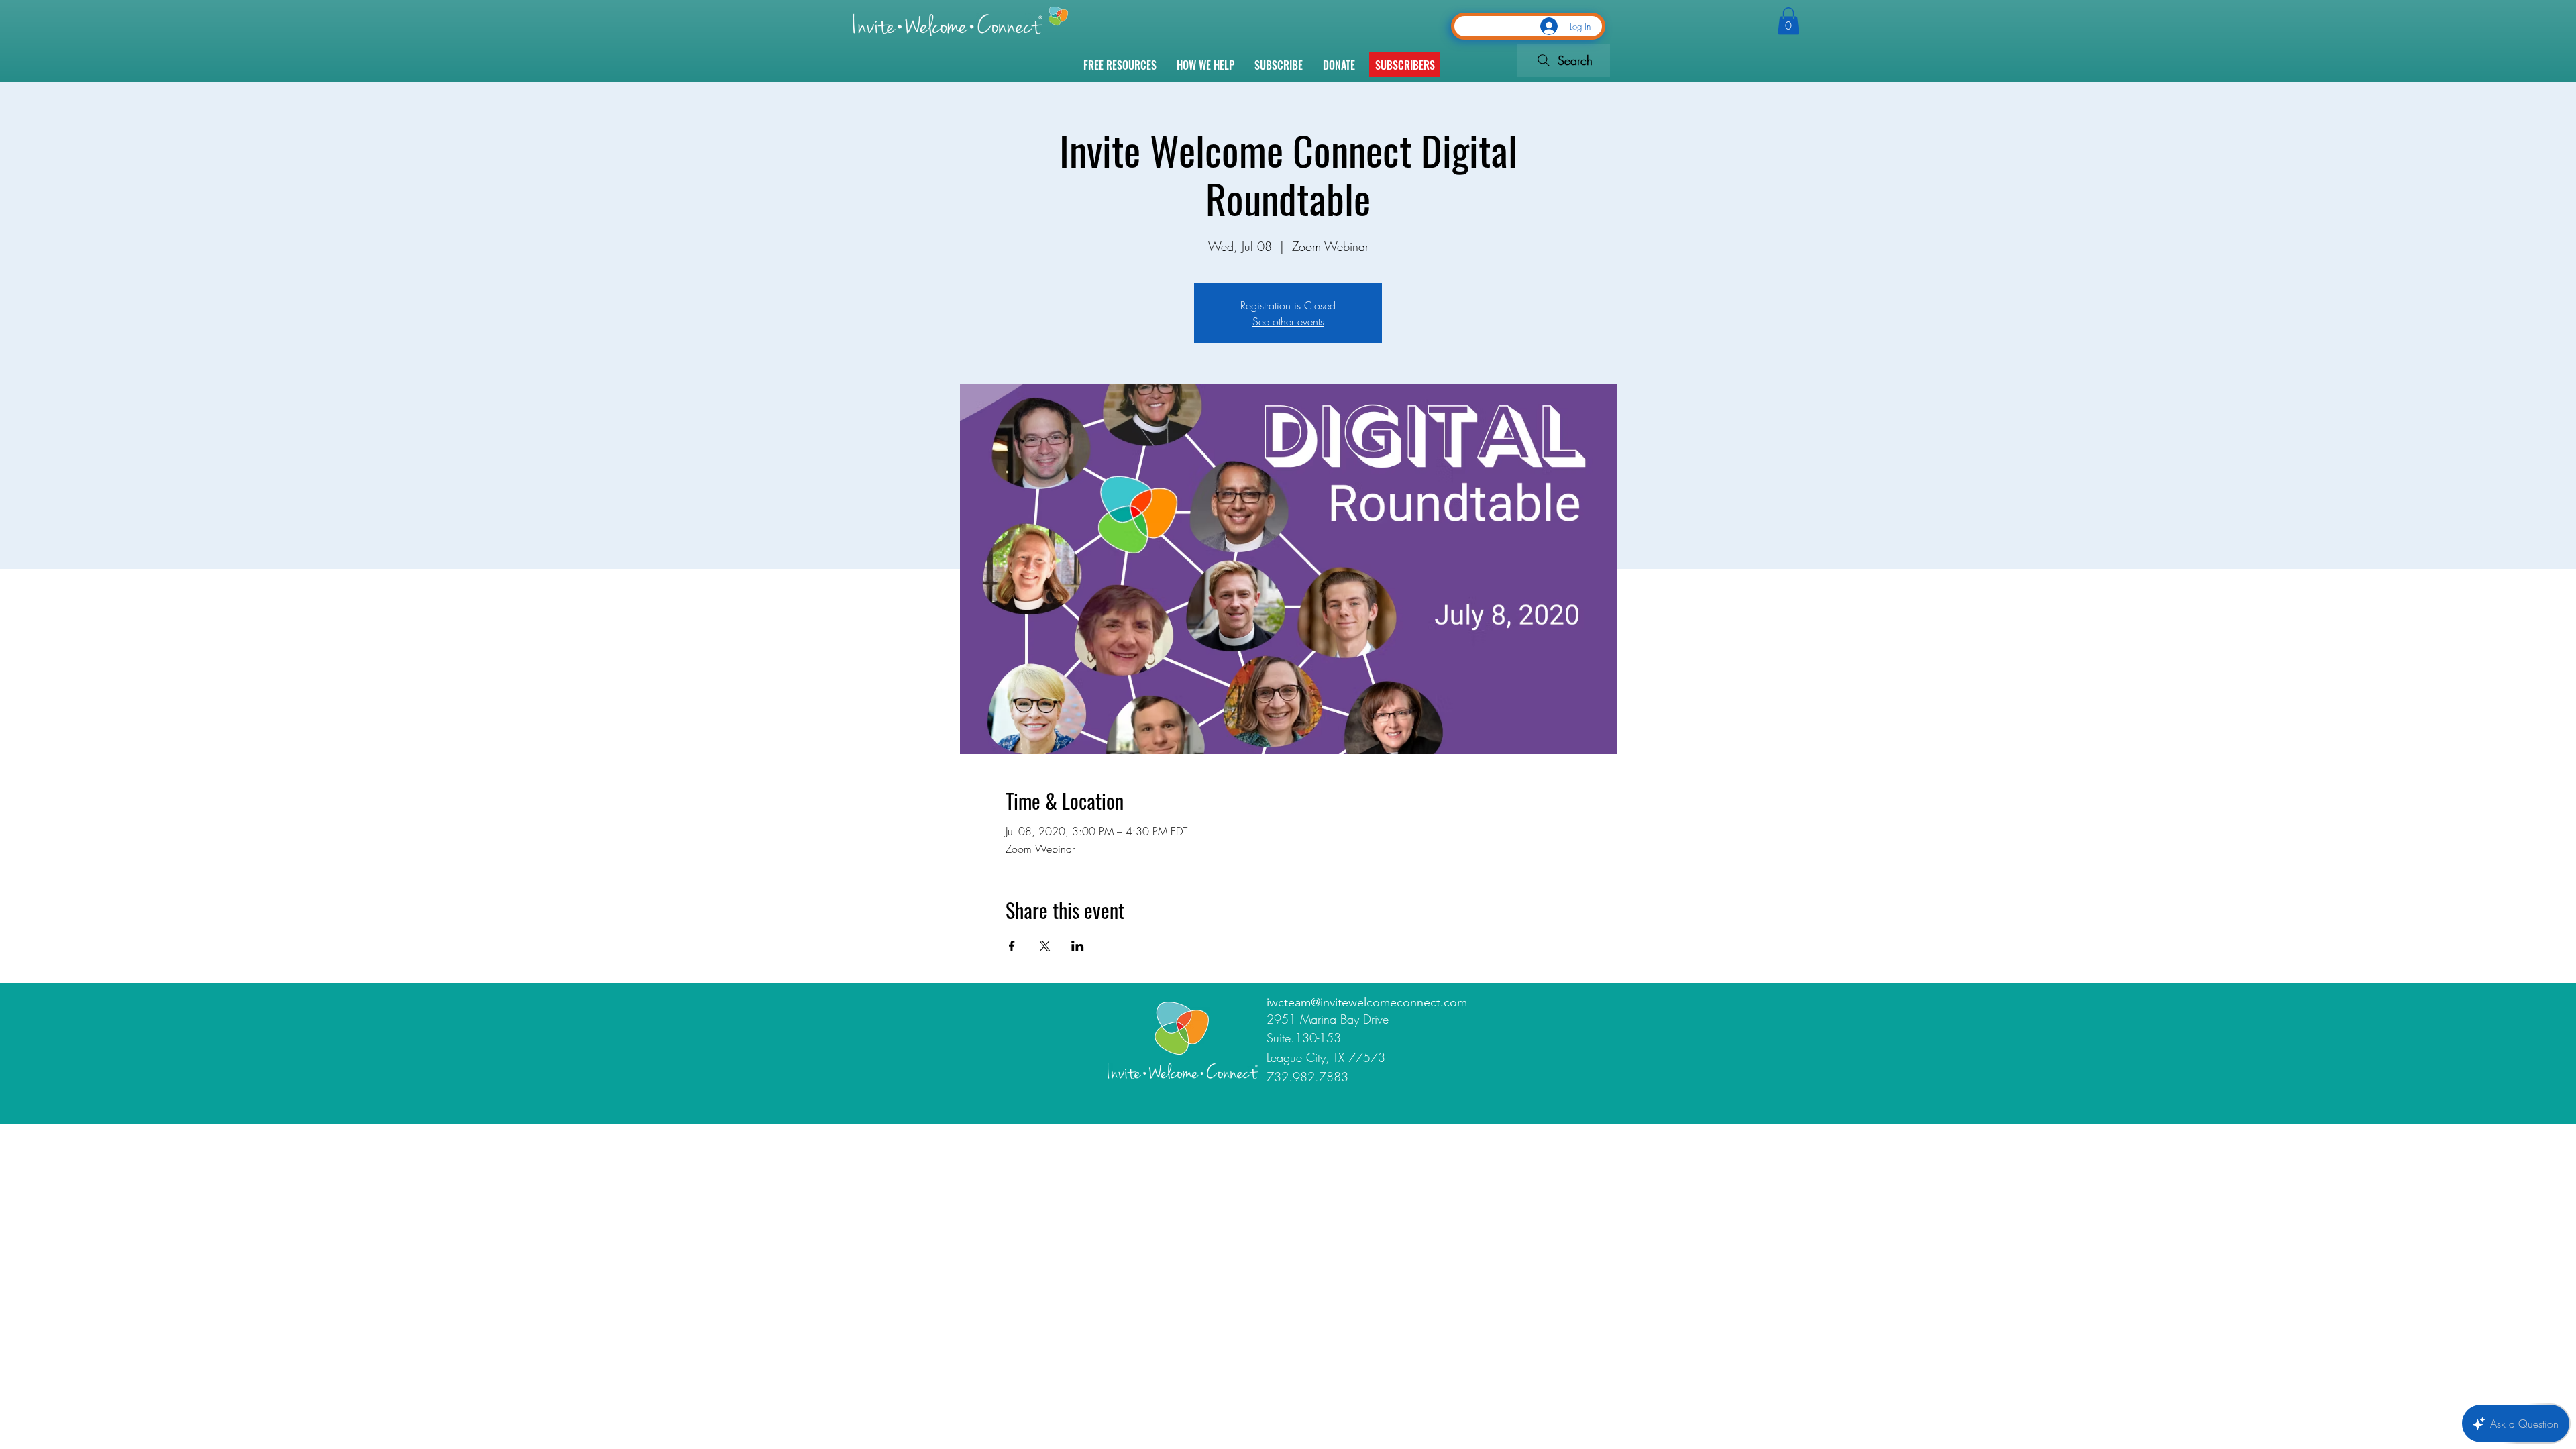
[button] (1405, 65)
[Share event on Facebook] (1012, 946)
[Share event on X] (1045, 946)
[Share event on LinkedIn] (1078, 946)
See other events (1288, 321)
